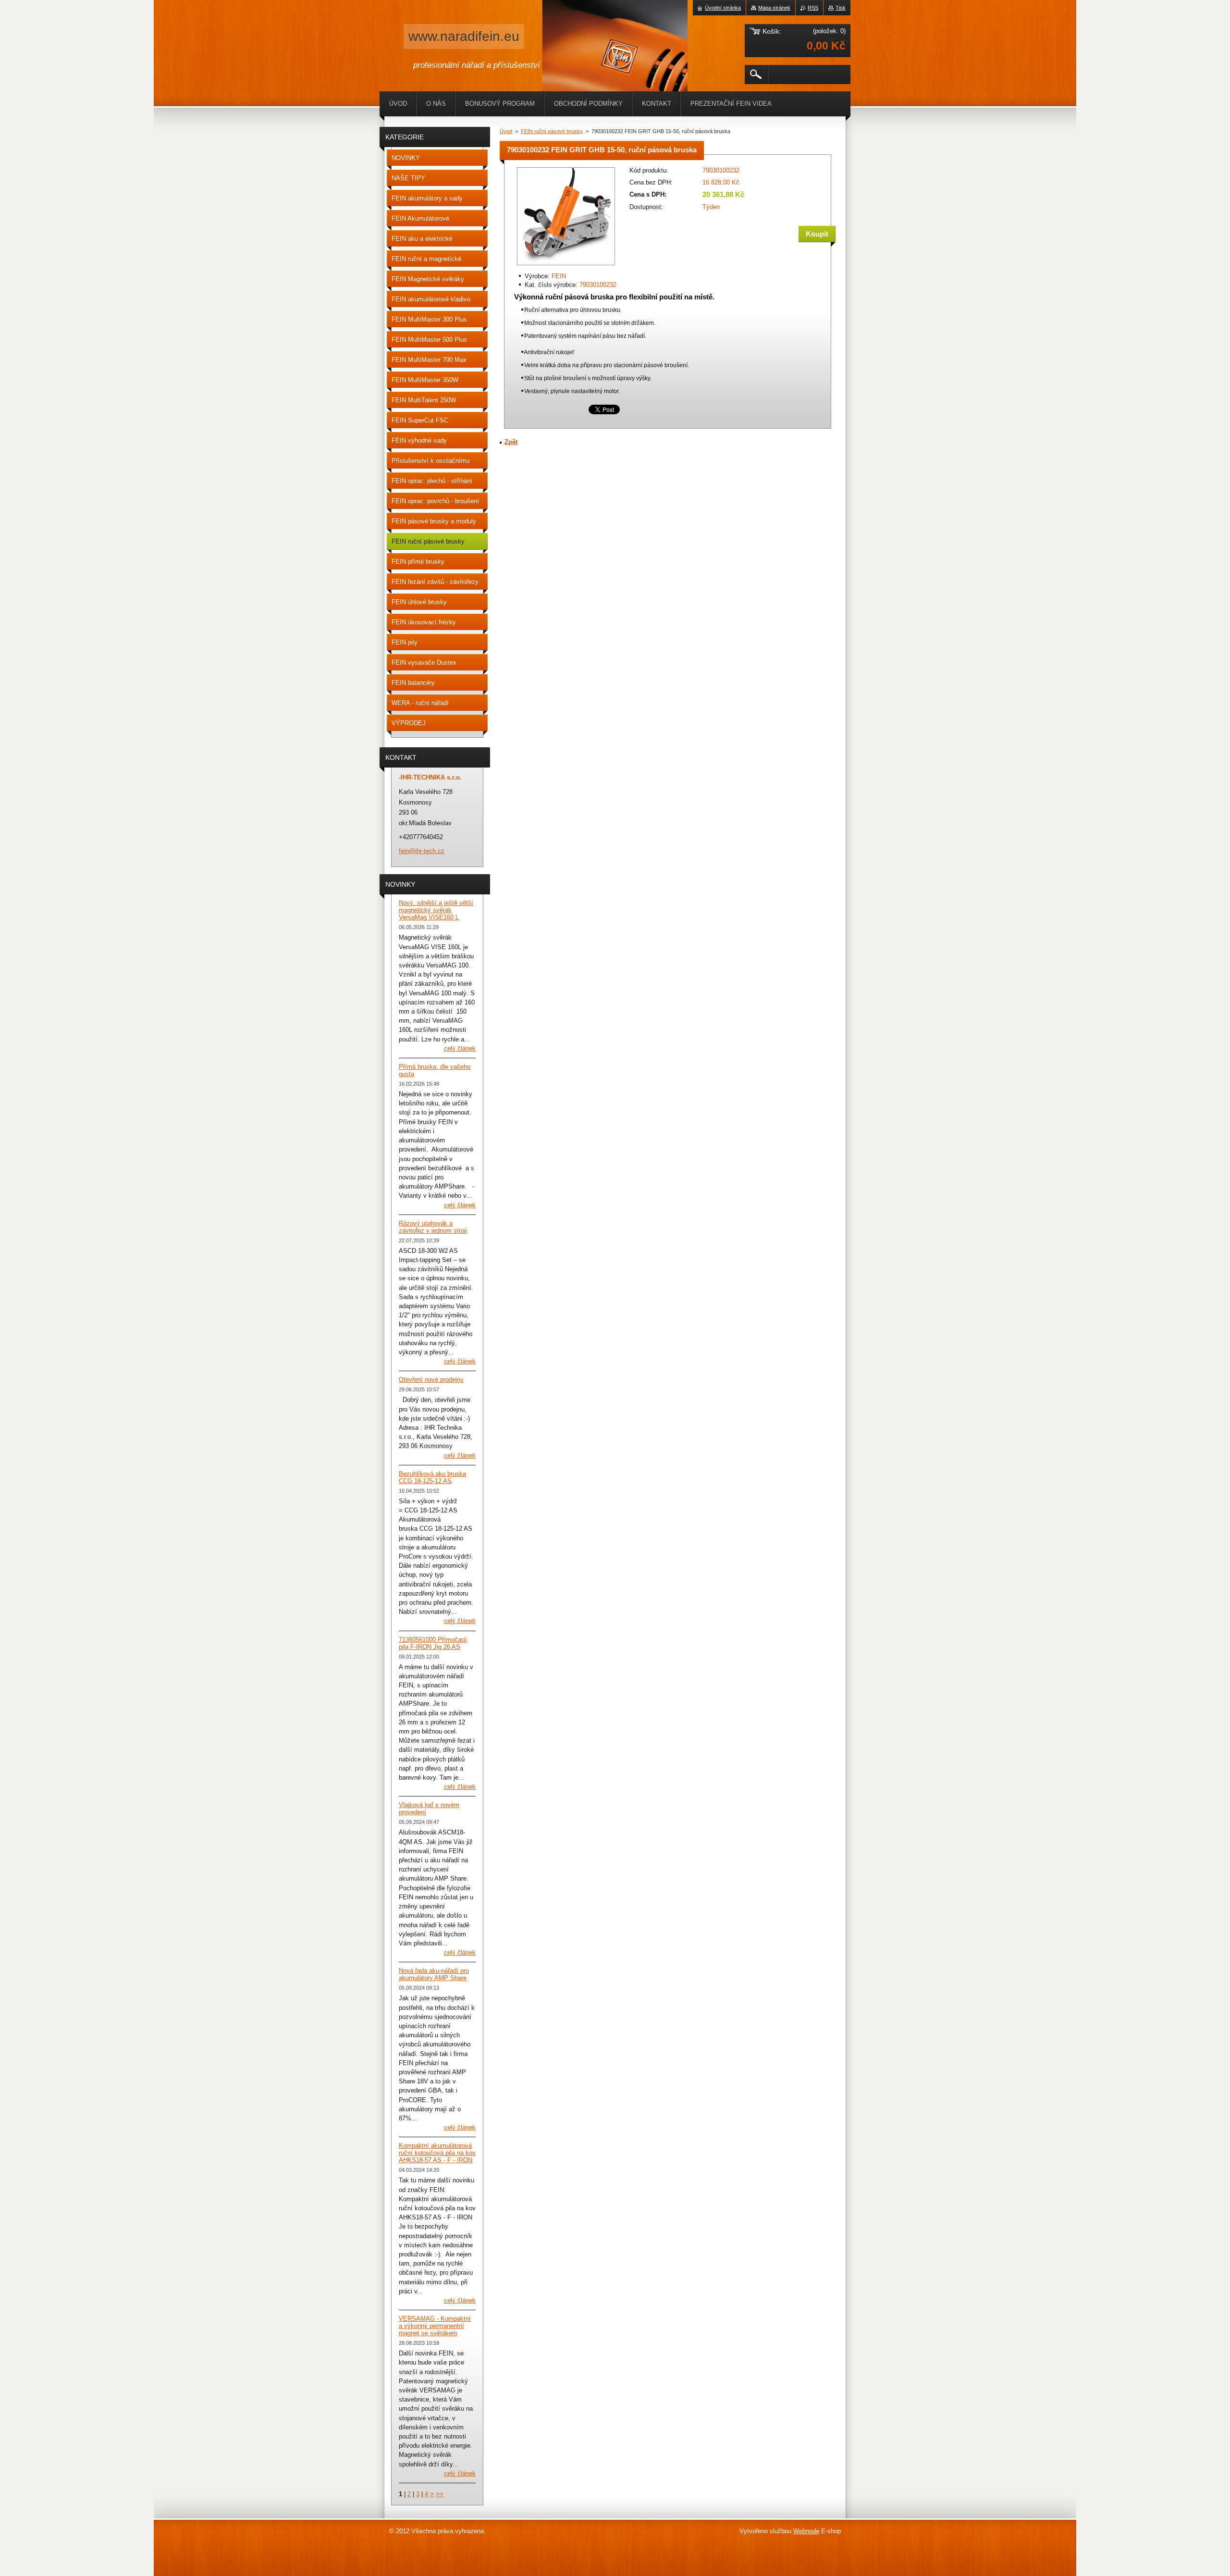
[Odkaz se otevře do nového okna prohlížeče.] (566, 266)
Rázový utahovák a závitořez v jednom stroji (433, 1227)
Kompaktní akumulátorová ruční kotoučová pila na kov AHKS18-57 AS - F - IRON (437, 2153)
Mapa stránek (774, 8)
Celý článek (460, 1048)
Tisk (841, 8)
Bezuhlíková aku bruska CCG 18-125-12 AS (432, 1477)
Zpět (511, 442)
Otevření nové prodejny (431, 1380)
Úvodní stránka (723, 8)
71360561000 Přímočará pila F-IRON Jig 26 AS (433, 1643)
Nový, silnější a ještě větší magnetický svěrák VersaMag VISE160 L (436, 910)
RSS (813, 8)
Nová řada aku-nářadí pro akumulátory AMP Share (434, 1974)
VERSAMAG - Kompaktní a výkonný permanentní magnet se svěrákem (435, 2326)
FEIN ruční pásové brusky (552, 131)
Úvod (506, 131)
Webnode (806, 2531)
